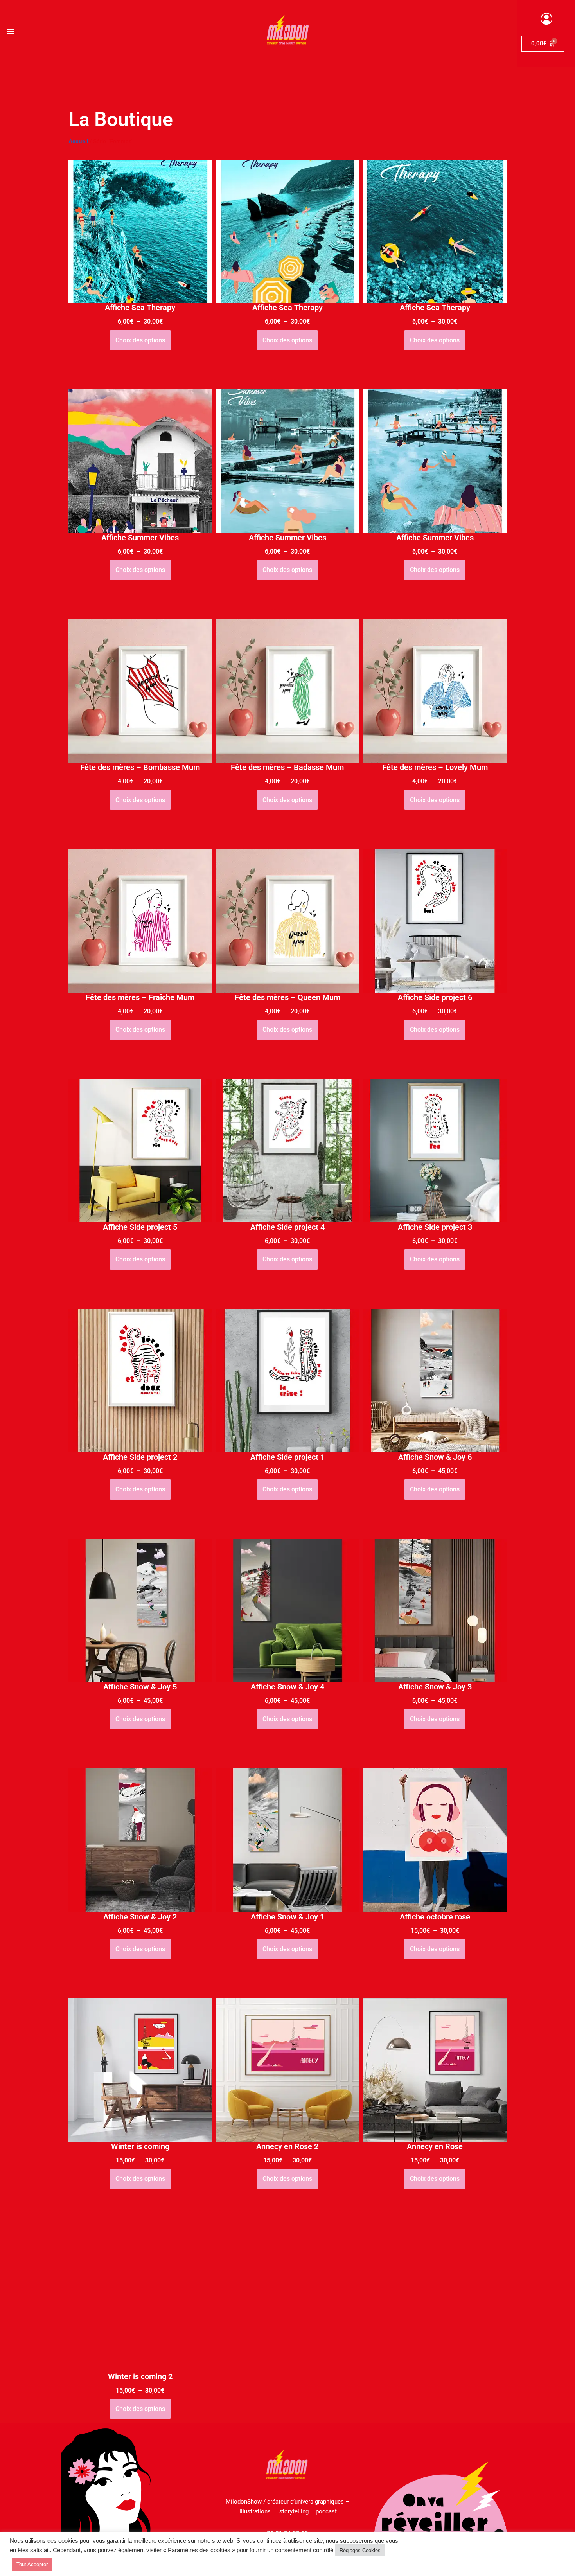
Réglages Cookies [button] (360, 2550)
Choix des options (140, 340)
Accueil (78, 141)
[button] (10, 31)
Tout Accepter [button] (32, 2564)
